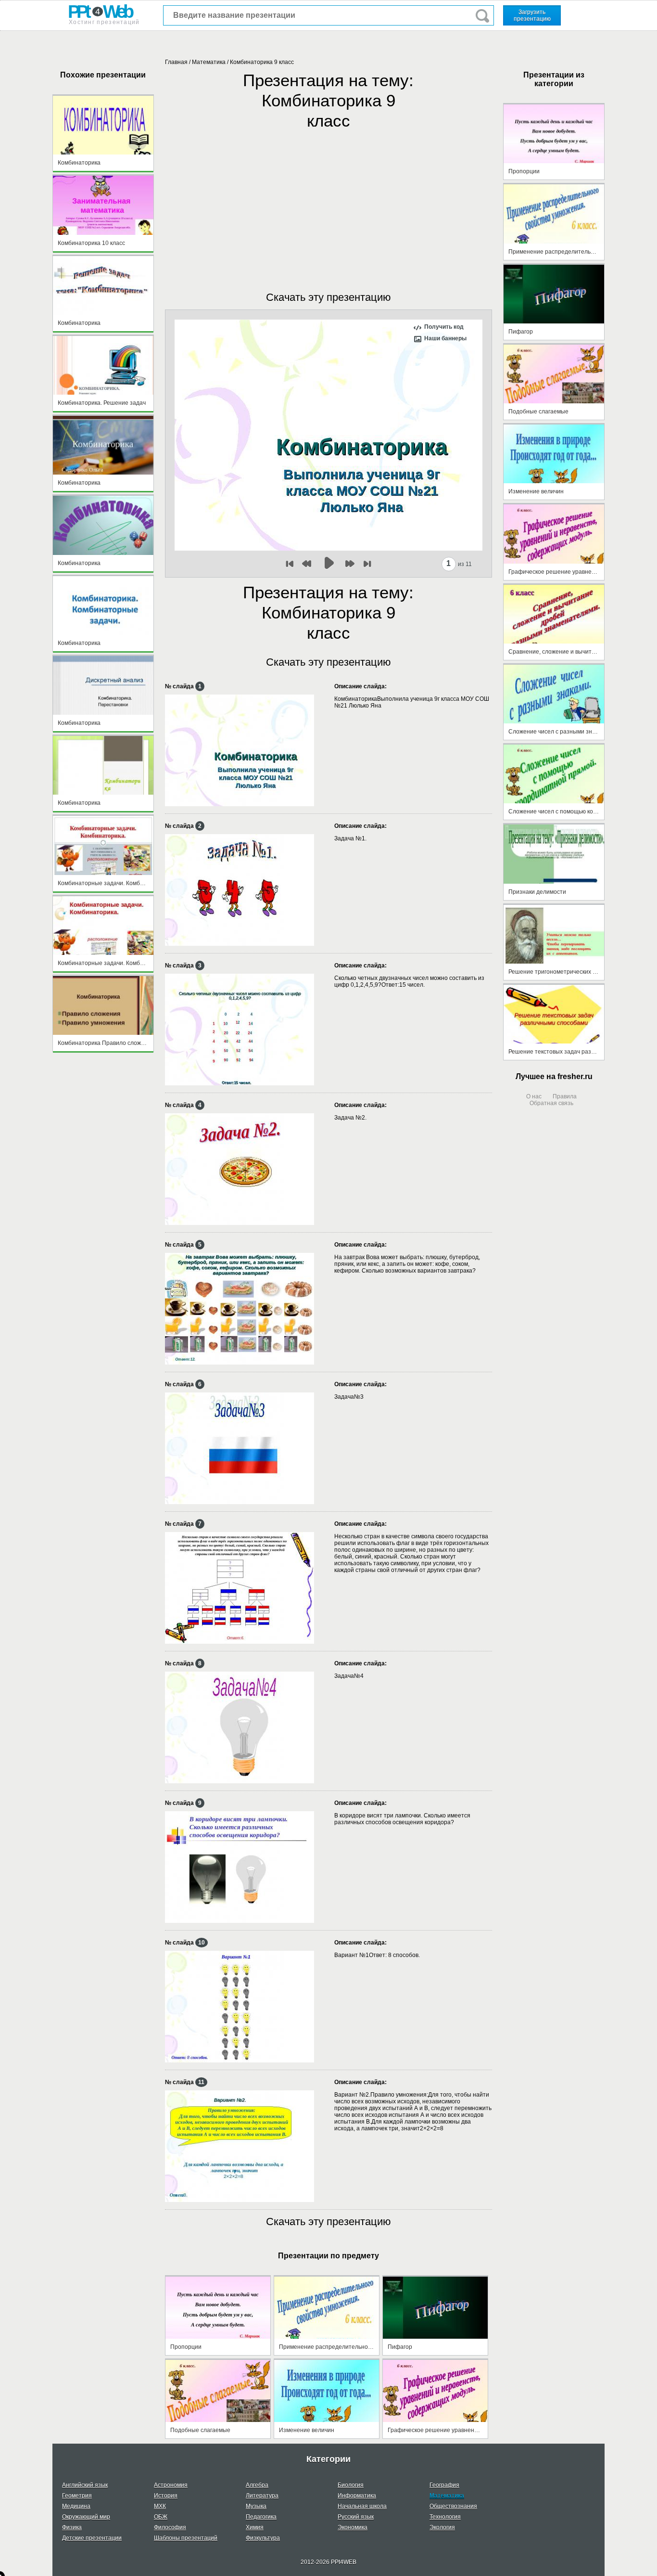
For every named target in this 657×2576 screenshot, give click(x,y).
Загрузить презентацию (532, 15)
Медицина (76, 2506)
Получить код (444, 327)
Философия (170, 2527)
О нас (534, 1096)
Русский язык (356, 2517)
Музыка (256, 2506)
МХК (160, 2506)
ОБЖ (161, 2517)
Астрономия (171, 2485)
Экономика (353, 2527)
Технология (445, 2517)
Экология (442, 2527)
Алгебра (257, 2485)
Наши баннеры (445, 338)
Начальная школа (362, 2506)
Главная (176, 62)
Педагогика (261, 2517)
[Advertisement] (328, 201)
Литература (262, 2496)
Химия (255, 2527)
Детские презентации (92, 2538)
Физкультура (263, 2538)
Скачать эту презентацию (328, 297)
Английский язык (85, 2485)
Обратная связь (551, 1103)
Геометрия (77, 2496)
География (444, 2485)
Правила (565, 1096)
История (166, 2496)
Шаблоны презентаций (186, 2538)
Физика (72, 2527)
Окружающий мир (86, 2517)
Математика (209, 62)
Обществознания (453, 2506)
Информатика (357, 2496)
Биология (351, 2485)
